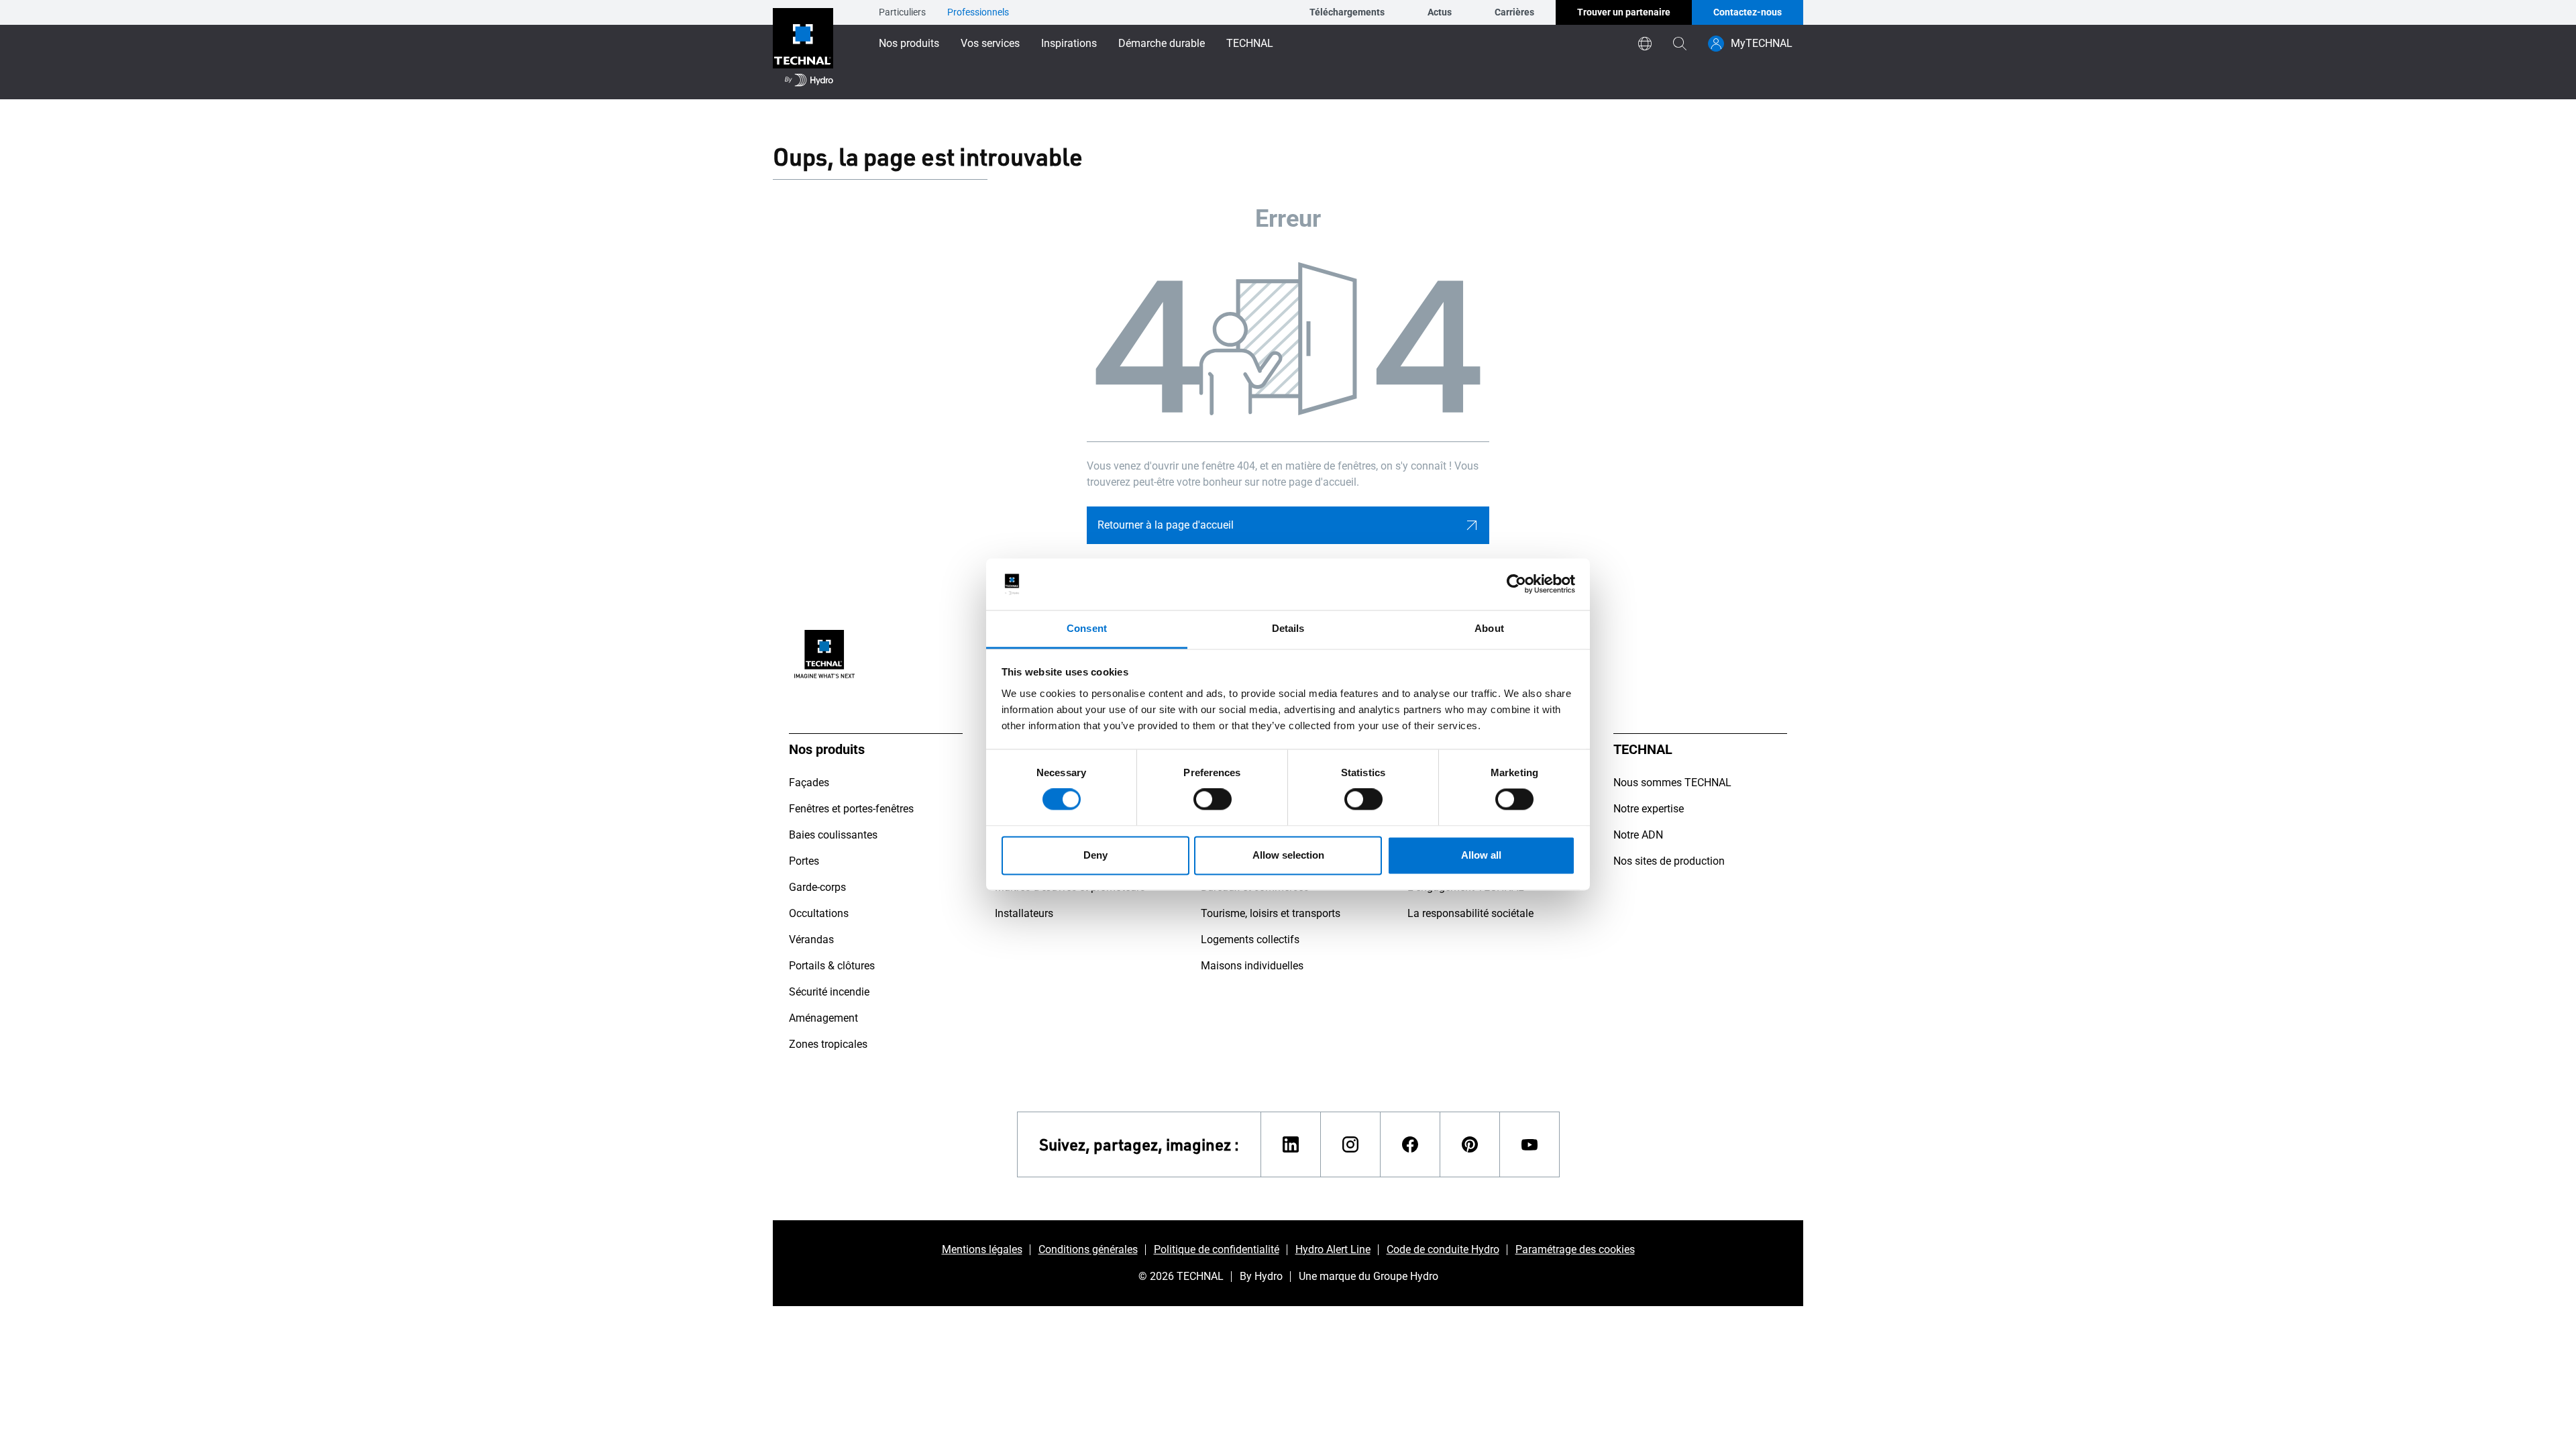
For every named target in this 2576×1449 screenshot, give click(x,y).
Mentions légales (982, 1249)
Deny (1095, 855)
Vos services (990, 43)
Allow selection (1288, 855)
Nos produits (909, 43)
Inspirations (1069, 43)
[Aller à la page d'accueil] (803, 50)
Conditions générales (1088, 1249)
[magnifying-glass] (1680, 44)
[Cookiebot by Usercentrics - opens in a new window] (1516, 584)
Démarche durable (1162, 43)
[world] (1645, 44)
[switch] (1213, 800)
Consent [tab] (1087, 628)
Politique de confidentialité (1217, 1249)
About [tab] (1489, 628)
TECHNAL (1250, 43)
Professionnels (978, 12)
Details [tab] (1288, 628)
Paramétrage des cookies (1575, 1249)
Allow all (1481, 855)
